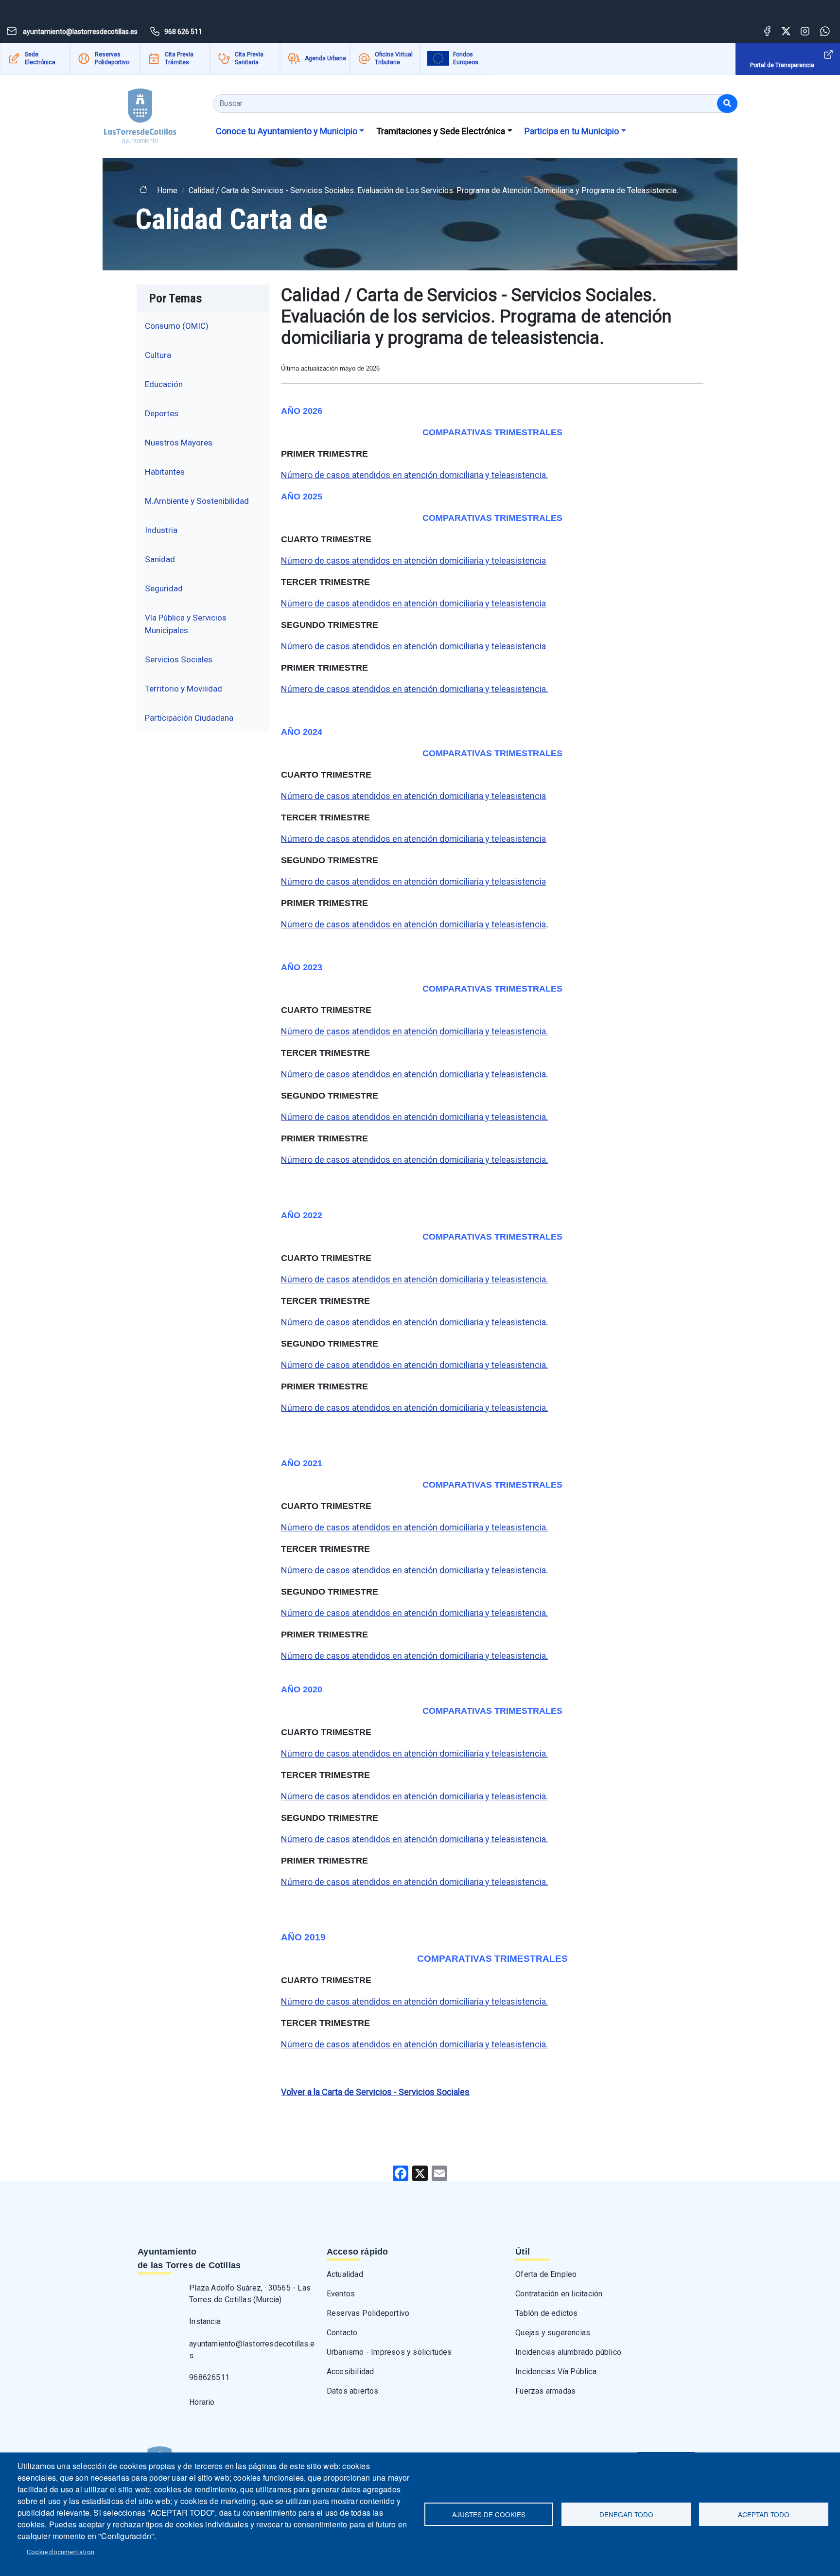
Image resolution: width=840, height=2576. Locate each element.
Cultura (158, 355)
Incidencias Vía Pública (556, 2372)
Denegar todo (626, 2514)
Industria (161, 530)
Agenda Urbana (325, 58)
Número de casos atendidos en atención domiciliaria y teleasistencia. (414, 475)
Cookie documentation (61, 2552)
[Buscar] (727, 104)
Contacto (342, 2333)
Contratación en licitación (559, 2294)
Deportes (162, 413)
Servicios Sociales (179, 659)
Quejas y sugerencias (553, 2333)
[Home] (140, 113)
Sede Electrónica (40, 58)
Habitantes (165, 472)
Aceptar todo (764, 2514)
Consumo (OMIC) (177, 326)
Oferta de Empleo (546, 2274)
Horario (202, 2402)
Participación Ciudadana (189, 718)
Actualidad (345, 2274)
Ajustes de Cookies (489, 2514)
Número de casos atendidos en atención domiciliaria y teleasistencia (413, 560)
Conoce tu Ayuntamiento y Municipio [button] (287, 131)
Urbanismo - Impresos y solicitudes (389, 2352)
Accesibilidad (350, 2372)
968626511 (209, 2377)
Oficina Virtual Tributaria (394, 58)
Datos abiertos (353, 2391)
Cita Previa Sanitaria (249, 58)
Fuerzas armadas (545, 2391)
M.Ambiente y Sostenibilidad (197, 501)
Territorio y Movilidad (184, 689)
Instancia (205, 2321)
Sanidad (160, 559)
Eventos (341, 2294)
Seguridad (164, 588)
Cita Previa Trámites (179, 58)
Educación (164, 384)
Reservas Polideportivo (112, 58)
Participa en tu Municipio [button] (572, 131)
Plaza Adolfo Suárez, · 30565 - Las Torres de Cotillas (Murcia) (250, 2294)
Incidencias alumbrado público (568, 2352)
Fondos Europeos (466, 58)
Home (167, 190)
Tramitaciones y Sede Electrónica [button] (441, 131)
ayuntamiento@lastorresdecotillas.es (252, 2350)
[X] (420, 2173)
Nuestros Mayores (179, 443)
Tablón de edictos (546, 2313)
